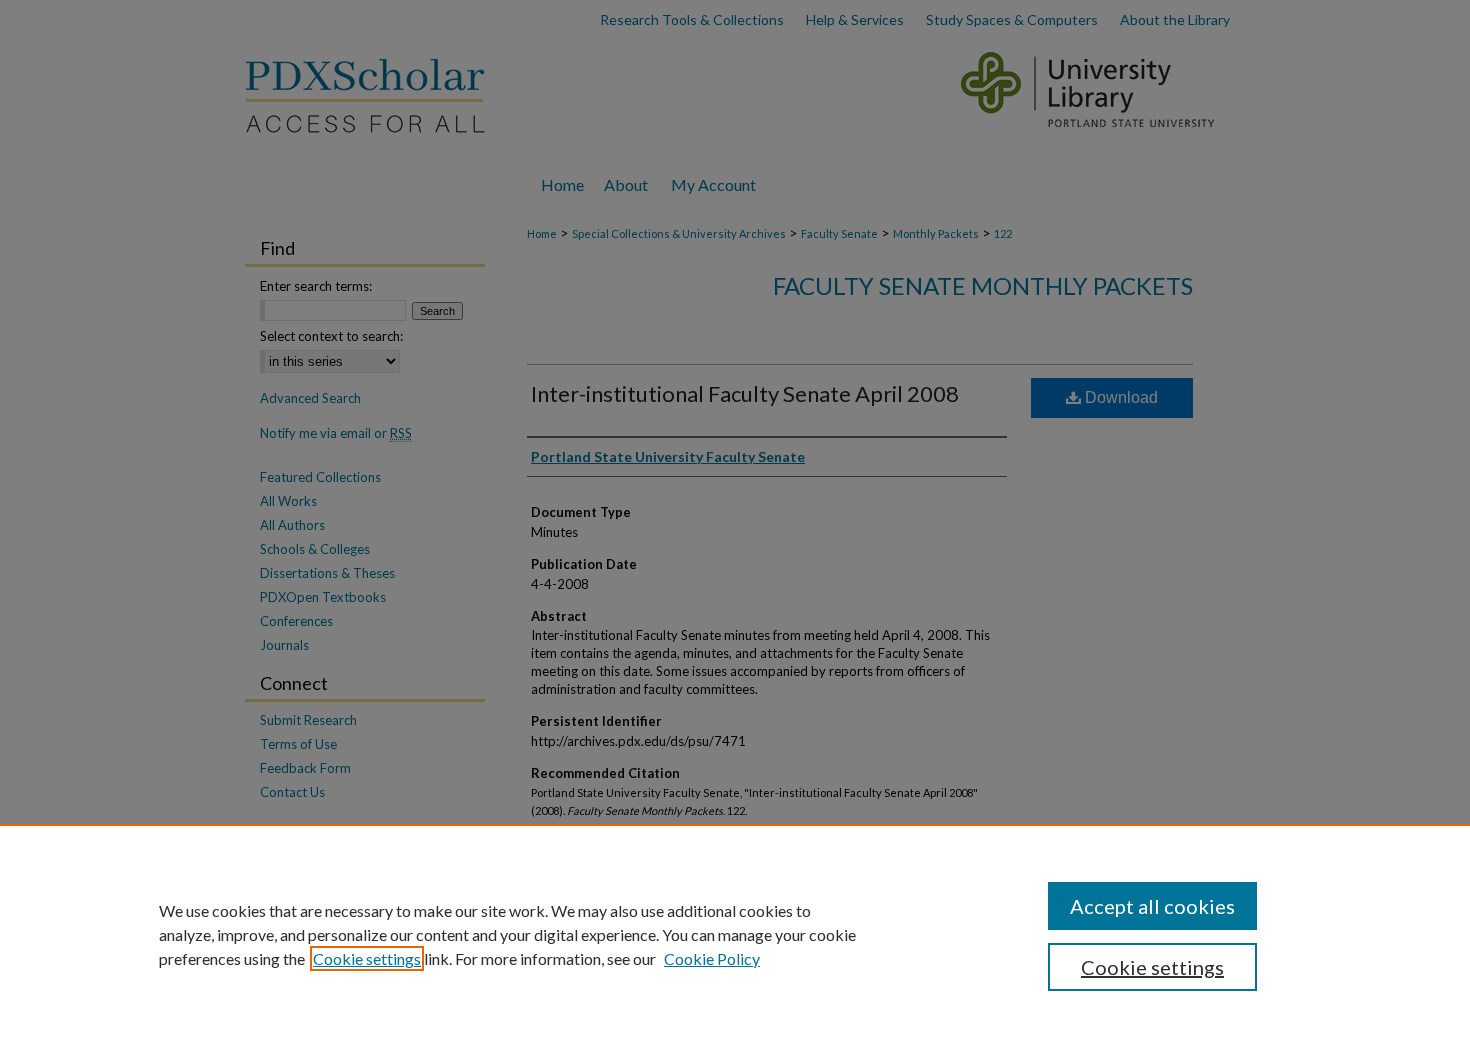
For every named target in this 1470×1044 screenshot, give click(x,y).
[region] (735, 934)
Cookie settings (367, 958)
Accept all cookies (1152, 906)
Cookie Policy (712, 958)
